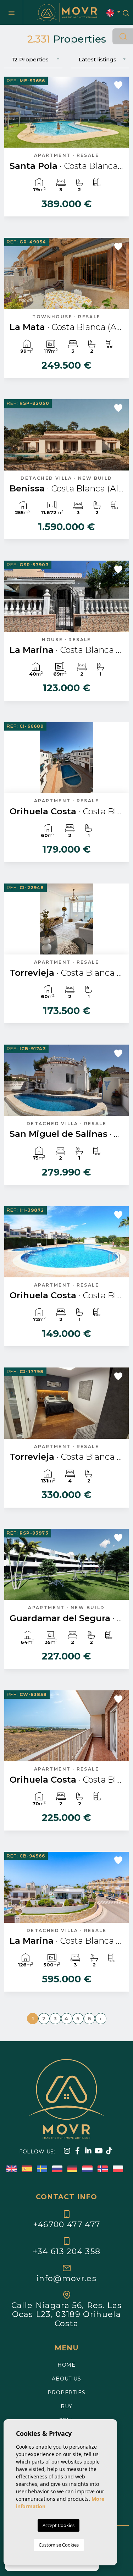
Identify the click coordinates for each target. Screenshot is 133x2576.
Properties (66, 2393)
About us (66, 2379)
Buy (67, 2406)
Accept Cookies (59, 2525)
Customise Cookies (59, 2545)
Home (66, 2365)
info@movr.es (66, 2278)
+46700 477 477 (66, 2224)
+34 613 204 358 (67, 2251)
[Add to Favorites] (118, 85)
